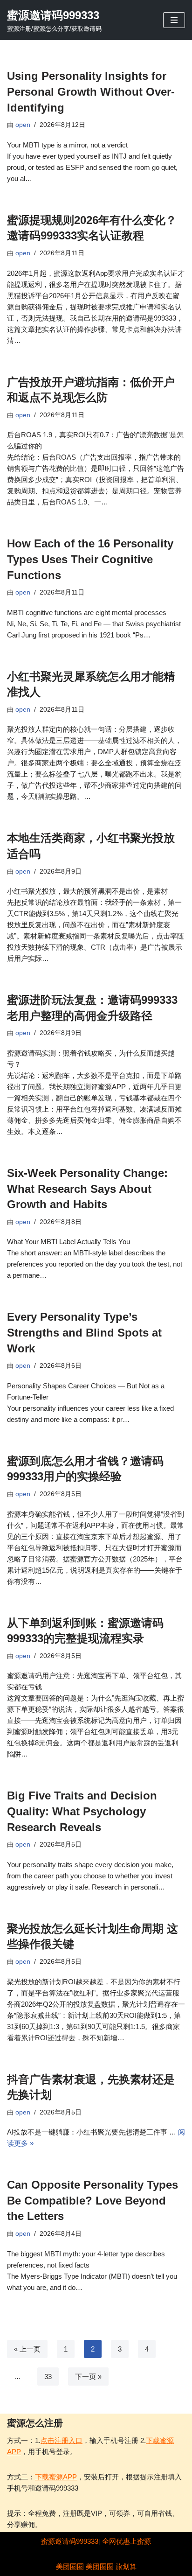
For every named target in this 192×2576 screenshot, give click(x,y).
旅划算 (126, 2566)
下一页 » (88, 2376)
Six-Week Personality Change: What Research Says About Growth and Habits (87, 1189)
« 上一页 (27, 2349)
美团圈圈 (70, 2566)
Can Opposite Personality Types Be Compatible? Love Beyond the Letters (93, 2200)
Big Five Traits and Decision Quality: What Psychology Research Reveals (82, 1811)
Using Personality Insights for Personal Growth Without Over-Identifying (91, 91)
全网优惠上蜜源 (127, 2541)
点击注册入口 (62, 2440)
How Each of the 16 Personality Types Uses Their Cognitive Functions (90, 559)
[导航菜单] (174, 20)
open (23, 125)
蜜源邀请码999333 (70, 2541)
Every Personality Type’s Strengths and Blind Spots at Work (84, 1332)
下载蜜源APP (56, 2477)
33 (48, 2376)
